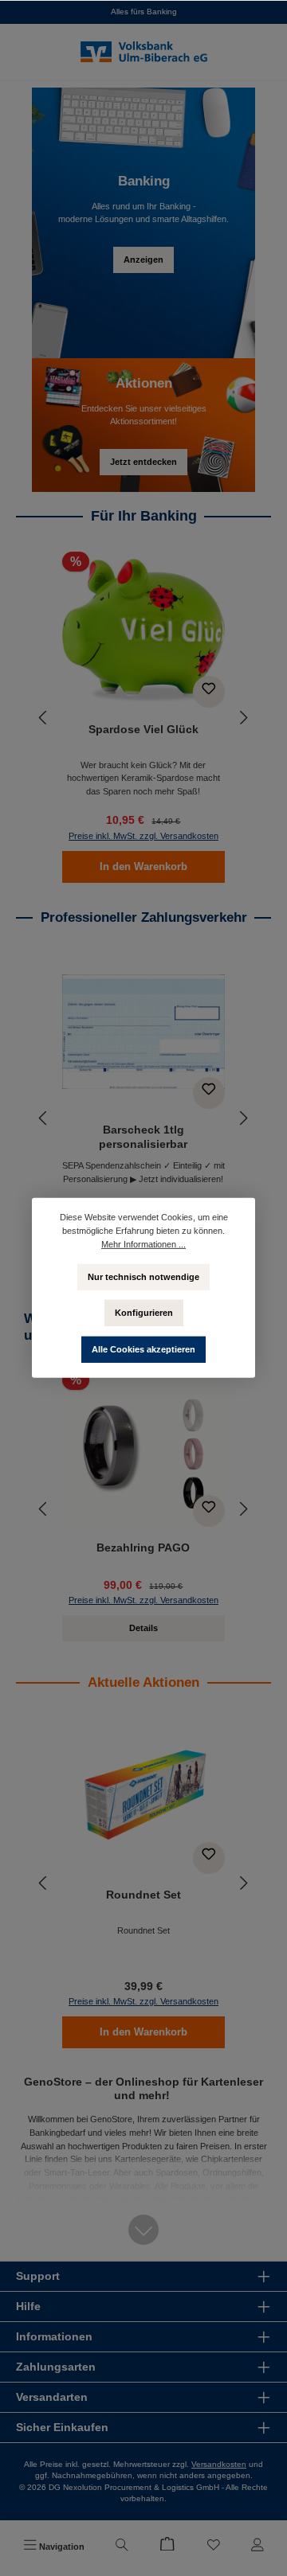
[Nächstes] (243, 718)
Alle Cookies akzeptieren (143, 1349)
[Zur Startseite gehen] (143, 52)
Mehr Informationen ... (143, 1244)
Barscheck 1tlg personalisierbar (143, 1137)
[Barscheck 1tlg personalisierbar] (143, 1032)
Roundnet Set (143, 1895)
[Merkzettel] (214, 2547)
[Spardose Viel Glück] (143, 631)
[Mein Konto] (258, 2547)
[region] (143, 718)
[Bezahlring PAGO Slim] (143, 1450)
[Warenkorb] (167, 2547)
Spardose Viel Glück (143, 729)
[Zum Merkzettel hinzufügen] (209, 692)
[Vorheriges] (44, 718)
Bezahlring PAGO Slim (143, 1548)
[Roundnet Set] (143, 1797)
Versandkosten (219, 2464)
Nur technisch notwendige (143, 1276)
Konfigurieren (144, 1313)
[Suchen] (122, 2547)
